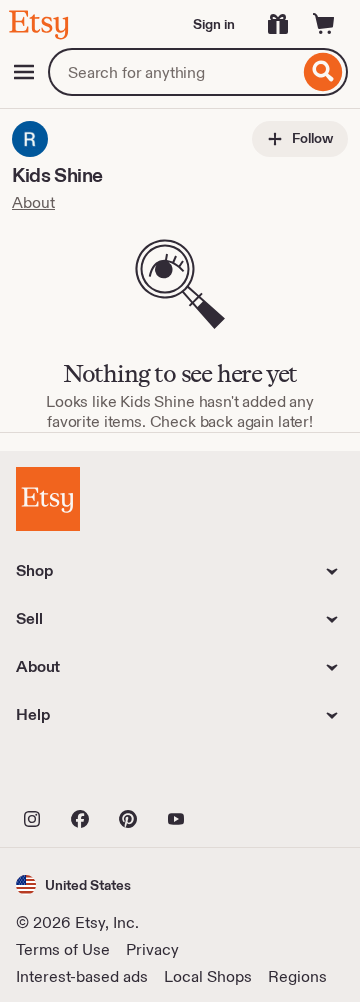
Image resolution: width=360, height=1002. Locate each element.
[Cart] (324, 24)
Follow (311, 138)
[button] (73, 884)
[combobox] (173, 72)
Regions (297, 976)
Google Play (234, 775)
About (33, 202)
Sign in (214, 24)
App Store (83, 775)
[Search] (323, 72)
